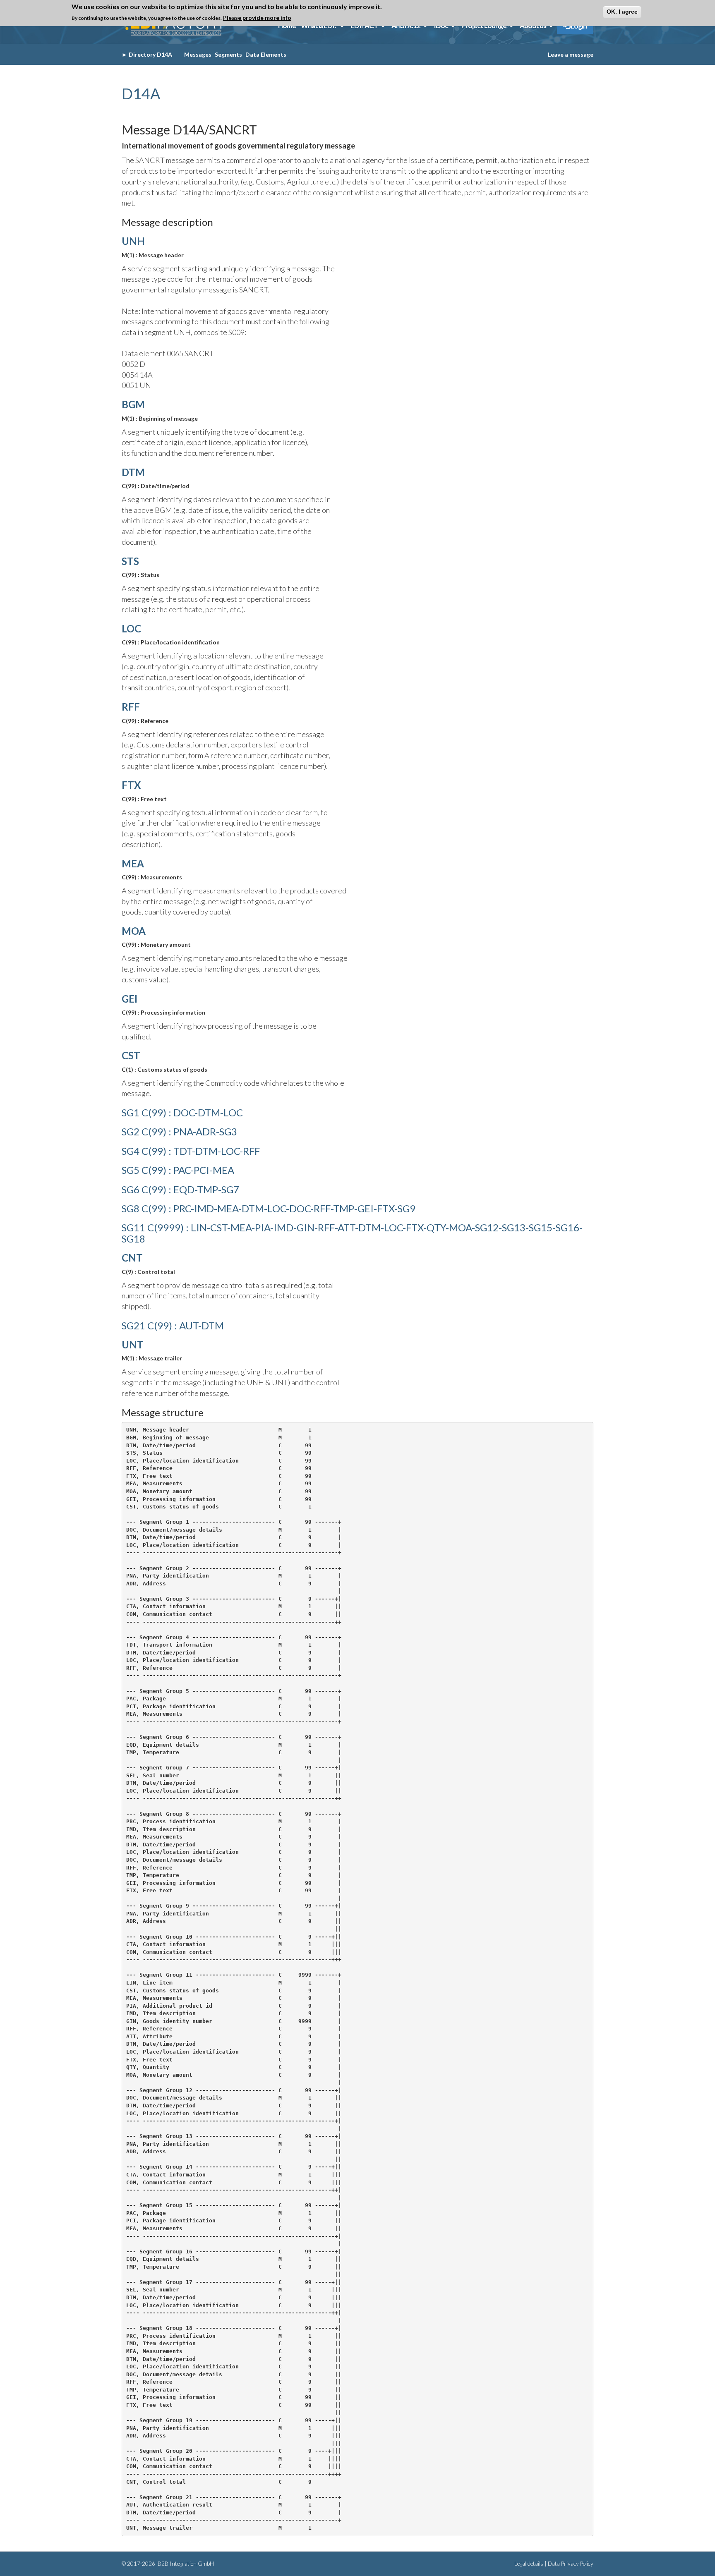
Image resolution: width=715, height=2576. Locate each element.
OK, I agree (622, 12)
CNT (132, 1258)
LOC (131, 628)
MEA (133, 863)
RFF (131, 707)
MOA (134, 931)
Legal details (529, 2564)
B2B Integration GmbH (185, 2564)
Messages (198, 54)
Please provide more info (257, 17)
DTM (133, 472)
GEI (130, 999)
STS (130, 561)
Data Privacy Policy (571, 2564)
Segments (228, 54)
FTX (131, 785)
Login (578, 26)
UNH (133, 241)
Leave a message (571, 54)
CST (131, 1055)
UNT (133, 1344)
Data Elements (266, 54)
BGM (133, 404)
